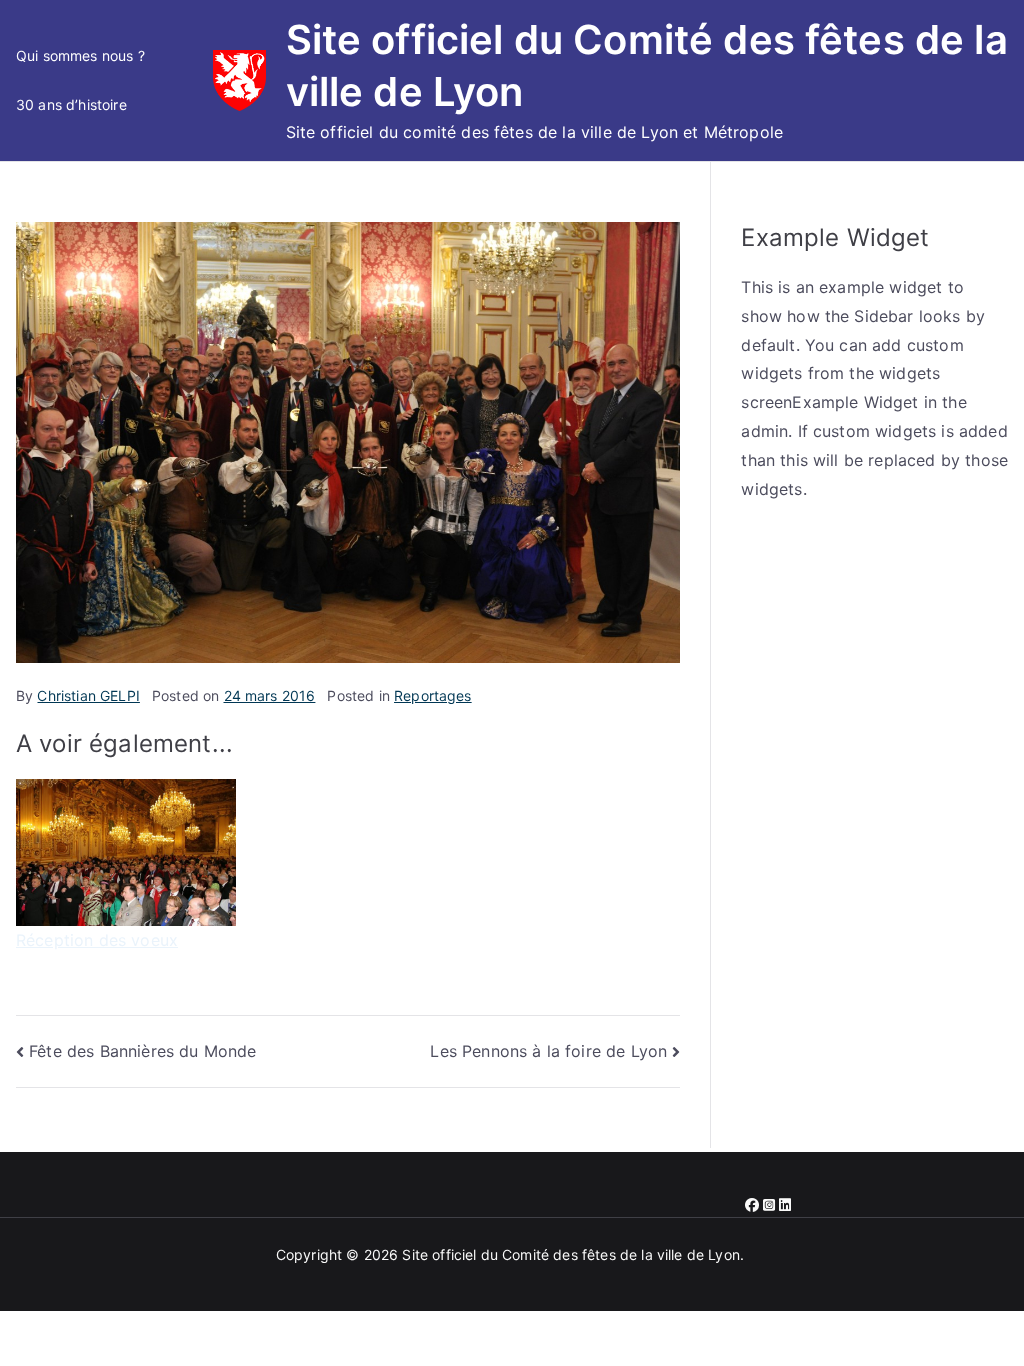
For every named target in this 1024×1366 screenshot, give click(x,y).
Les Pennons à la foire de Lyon (548, 1051)
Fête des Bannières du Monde (142, 1051)
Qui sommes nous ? (80, 55)
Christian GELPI (88, 695)
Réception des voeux (97, 940)
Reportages (433, 695)
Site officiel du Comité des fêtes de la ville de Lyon (570, 1254)
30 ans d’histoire (71, 104)
